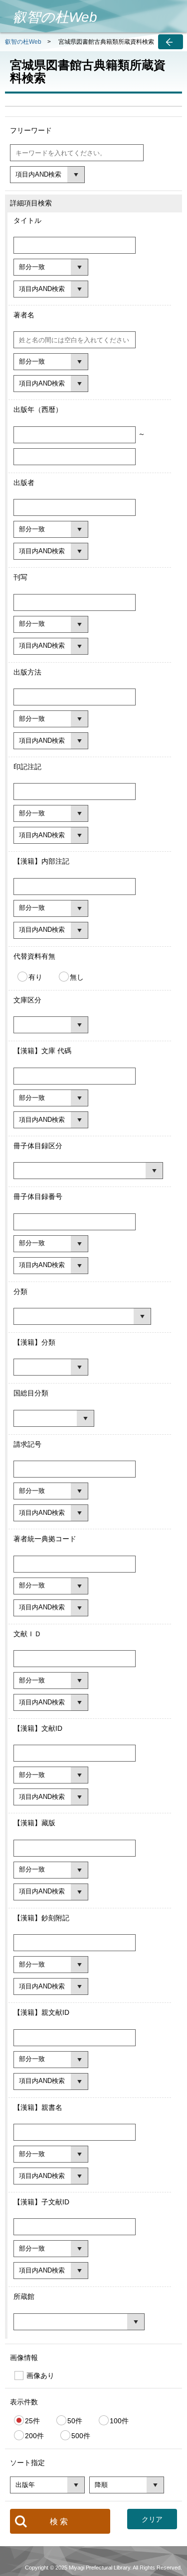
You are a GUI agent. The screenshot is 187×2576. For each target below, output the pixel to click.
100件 (119, 2420)
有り (35, 977)
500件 (81, 2435)
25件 (32, 2420)
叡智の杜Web (23, 42)
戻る (171, 42)
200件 (34, 2435)
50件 (75, 2420)
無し (77, 977)
